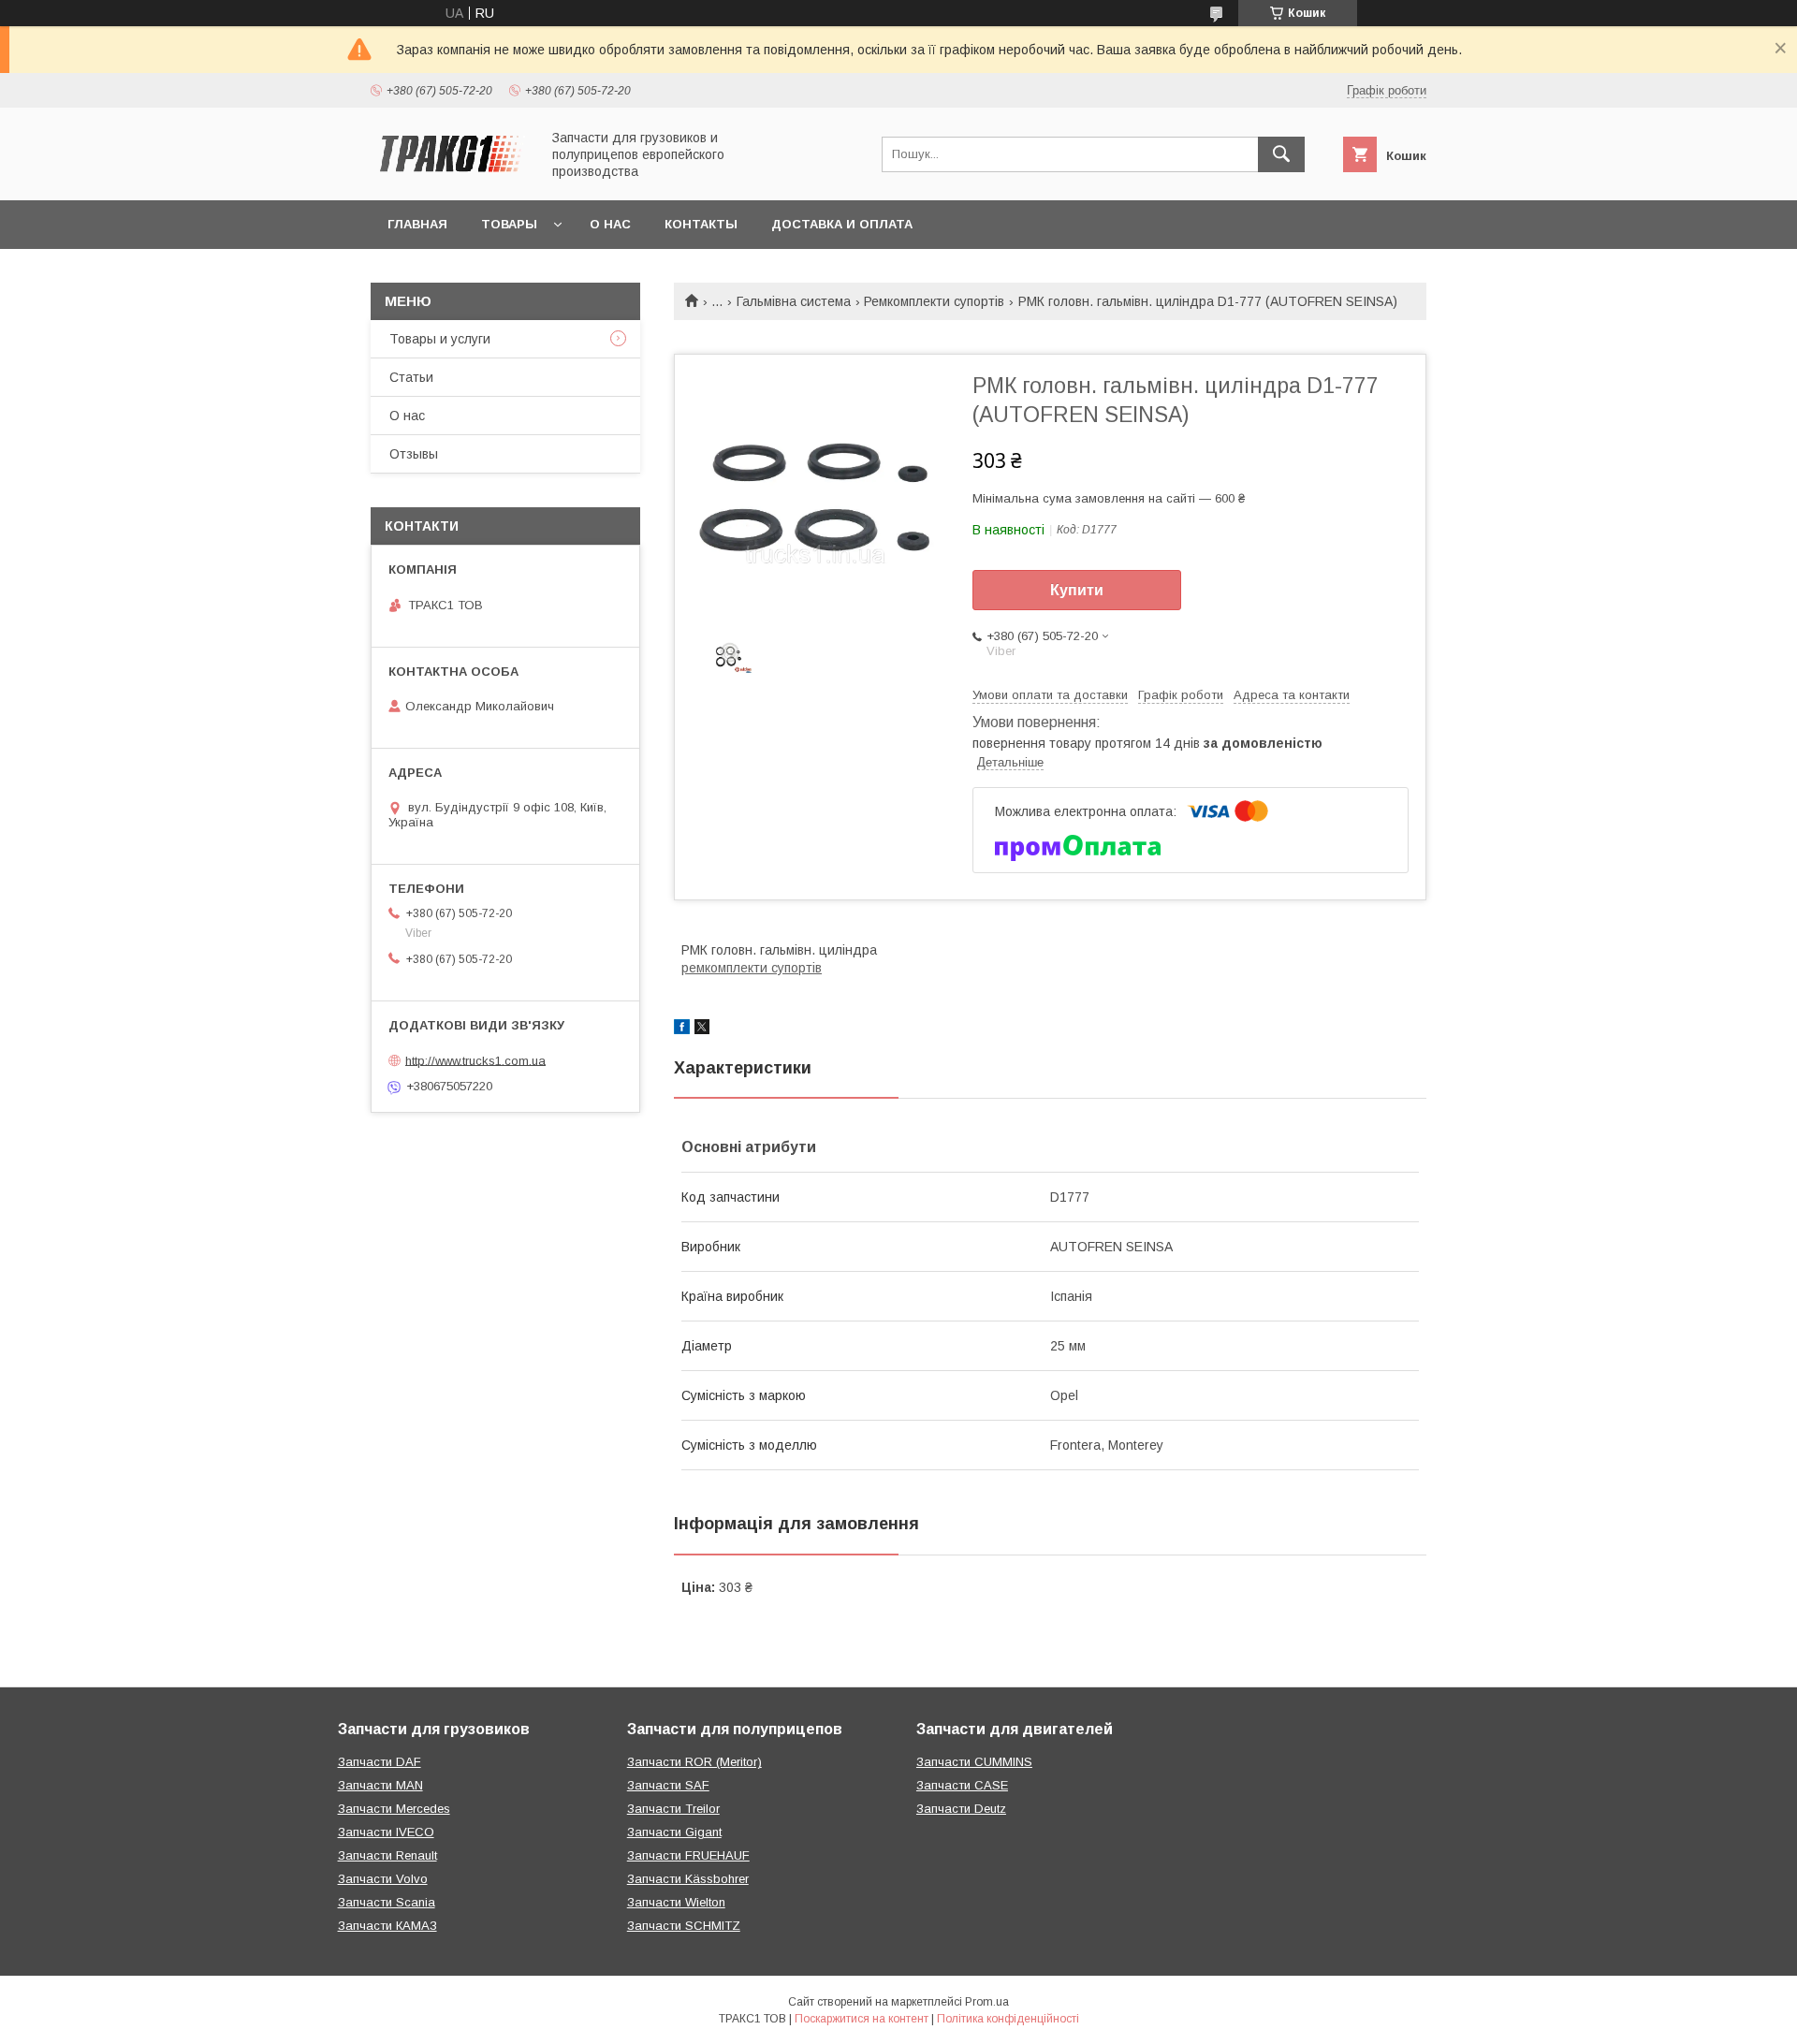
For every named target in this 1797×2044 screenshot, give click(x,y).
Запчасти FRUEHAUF (688, 1855)
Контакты (701, 224)
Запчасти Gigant (674, 1832)
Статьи (411, 377)
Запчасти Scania (387, 1902)
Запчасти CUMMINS (974, 1762)
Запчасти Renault (387, 1855)
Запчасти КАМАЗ (387, 1926)
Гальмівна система (794, 301)
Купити (1077, 590)
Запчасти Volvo (383, 1879)
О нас (610, 224)
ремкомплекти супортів (752, 968)
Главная (417, 224)
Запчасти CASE (962, 1785)
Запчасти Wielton (676, 1902)
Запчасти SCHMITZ (684, 1926)
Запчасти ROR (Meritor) (694, 1762)
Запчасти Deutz (961, 1809)
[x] (702, 1029)
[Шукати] (1281, 154)
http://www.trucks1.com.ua (475, 1060)
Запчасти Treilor (673, 1809)
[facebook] (682, 1029)
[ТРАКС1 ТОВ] (450, 176)
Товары (509, 224)
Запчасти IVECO (386, 1832)
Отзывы (414, 454)
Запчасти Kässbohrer (688, 1879)
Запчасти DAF (380, 1762)
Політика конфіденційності (1008, 2019)
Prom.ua (987, 2002)
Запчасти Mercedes (394, 1809)
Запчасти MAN (380, 1785)
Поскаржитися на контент (862, 2019)
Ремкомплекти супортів (934, 301)
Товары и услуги (440, 339)
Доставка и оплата (842, 224)
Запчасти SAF (668, 1785)
